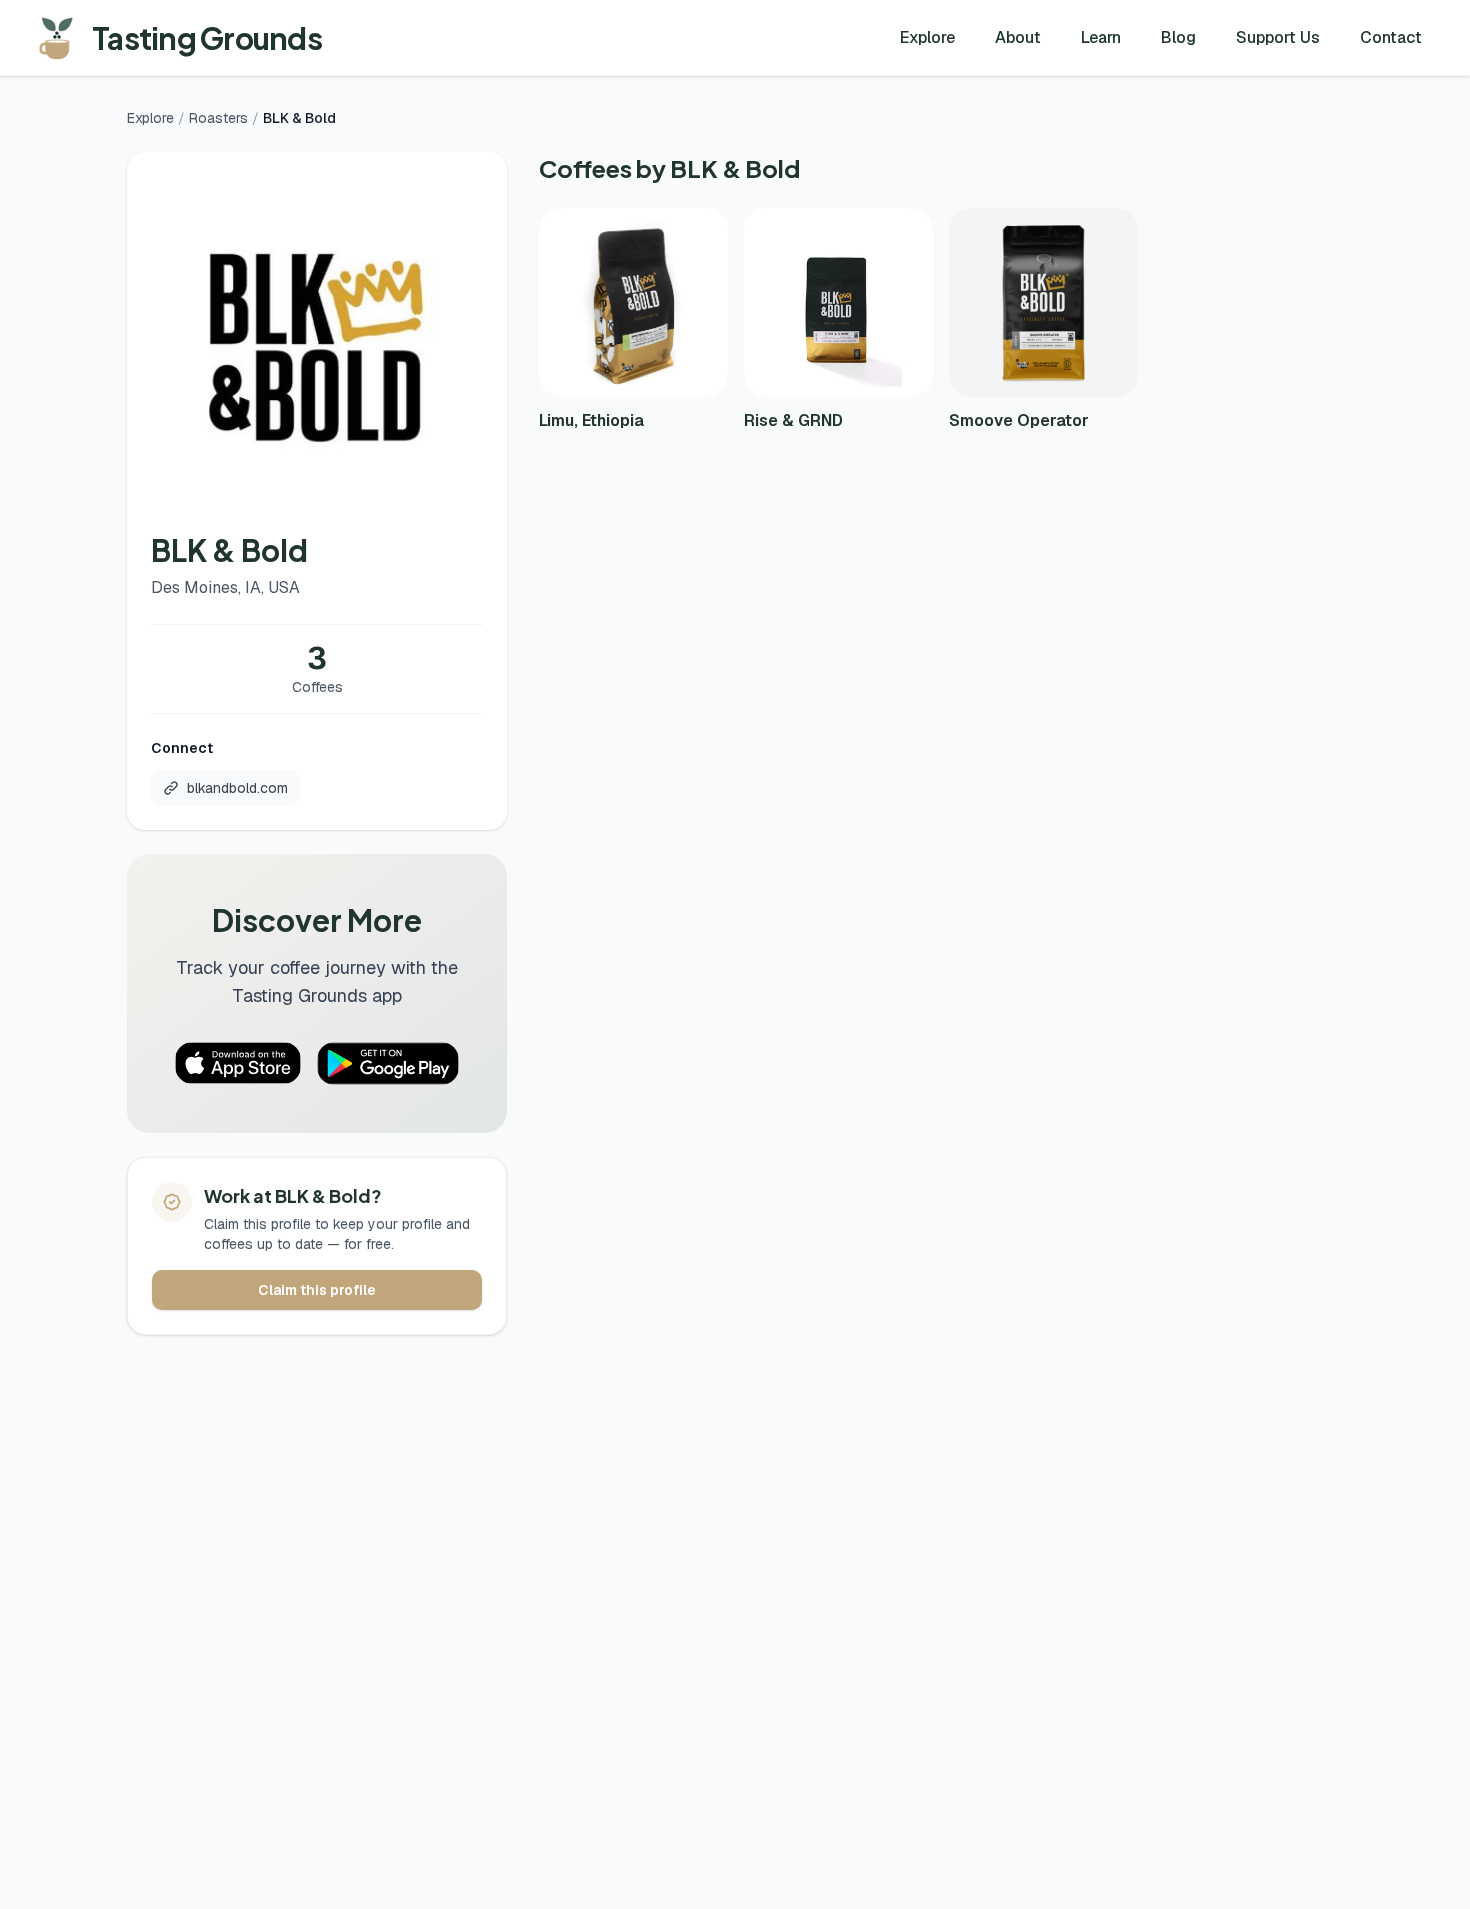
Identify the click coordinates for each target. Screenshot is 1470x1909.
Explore (927, 37)
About (1018, 37)
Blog (1178, 37)
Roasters (218, 118)
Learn (1101, 37)
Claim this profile (317, 1290)
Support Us (1278, 37)
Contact (1391, 37)
